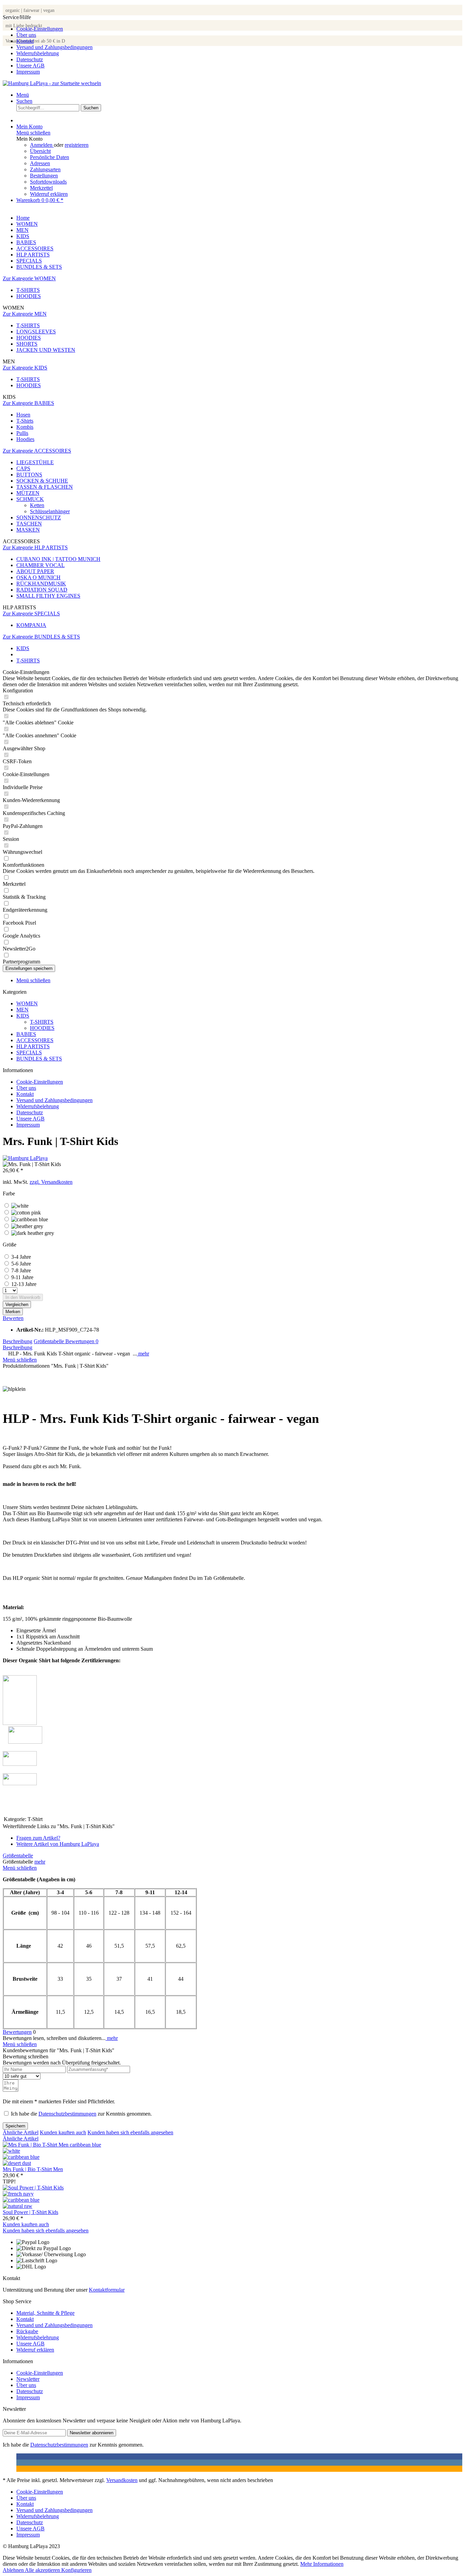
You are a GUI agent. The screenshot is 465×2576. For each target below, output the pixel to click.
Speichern (15, 2126)
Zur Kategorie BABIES (28, 403)
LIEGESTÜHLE (35, 462)
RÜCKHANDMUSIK (41, 584)
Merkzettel (41, 188)
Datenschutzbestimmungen (67, 2114)
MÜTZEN (28, 493)
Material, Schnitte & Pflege (45, 2313)
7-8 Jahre (21, 1270)
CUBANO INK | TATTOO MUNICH (58, 559)
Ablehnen (14, 2570)
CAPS (23, 468)
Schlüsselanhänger (50, 511)
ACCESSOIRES (35, 1040)
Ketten (37, 505)
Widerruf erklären (49, 194)
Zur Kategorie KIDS (25, 368)
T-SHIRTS (28, 290)
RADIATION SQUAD (42, 590)
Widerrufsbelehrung (38, 53)
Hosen (23, 415)
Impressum (28, 72)
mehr (143, 1354)
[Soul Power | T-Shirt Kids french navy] (18, 2194)
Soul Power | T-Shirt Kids (30, 2212)
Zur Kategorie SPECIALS (31, 614)
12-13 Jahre (24, 1284)
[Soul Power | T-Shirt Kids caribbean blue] (21, 2200)
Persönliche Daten (50, 157)
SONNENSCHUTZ (39, 517)
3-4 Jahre (21, 1257)
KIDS (23, 1016)
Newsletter (28, 2379)
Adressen (40, 163)
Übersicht (40, 151)
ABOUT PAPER (35, 571)
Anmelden (42, 145)
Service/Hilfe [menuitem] (48, 44)
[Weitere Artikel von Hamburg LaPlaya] (25, 1158)
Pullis (22, 433)
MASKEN (28, 530)
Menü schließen (33, 133)
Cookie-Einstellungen (40, 29)
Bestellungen (44, 176)
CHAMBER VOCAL (41, 565)
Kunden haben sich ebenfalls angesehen (130, 2132)
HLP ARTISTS (33, 1046)
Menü (23, 95)
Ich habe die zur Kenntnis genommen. (81, 2114)
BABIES (26, 1034)
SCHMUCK (30, 499)
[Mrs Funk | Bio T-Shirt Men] (52, 2145)
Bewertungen (82, 1341)
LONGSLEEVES (36, 332)
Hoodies (25, 439)
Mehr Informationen (322, 2564)
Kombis (25, 427)
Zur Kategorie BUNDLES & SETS (41, 637)
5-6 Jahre (21, 1264)
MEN (22, 1010)
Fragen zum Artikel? (38, 1838)
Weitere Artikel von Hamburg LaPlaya (58, 1844)
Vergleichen (17, 1305)
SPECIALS (29, 1053)
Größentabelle (50, 1341)
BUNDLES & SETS (39, 1059)
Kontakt (25, 41)
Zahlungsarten (45, 169)
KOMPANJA (31, 625)
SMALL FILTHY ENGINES (48, 596)
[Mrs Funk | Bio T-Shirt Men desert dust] (17, 2163)
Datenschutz (30, 59)
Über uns (26, 35)
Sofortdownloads (48, 182)
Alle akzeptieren (43, 2570)
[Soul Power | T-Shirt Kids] (33, 2188)
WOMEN (27, 1003)
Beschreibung (18, 1341)
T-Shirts (25, 421)
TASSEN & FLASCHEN (45, 487)
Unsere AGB (30, 66)
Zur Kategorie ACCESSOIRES (37, 451)
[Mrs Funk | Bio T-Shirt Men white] (11, 2151)
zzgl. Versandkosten (51, 1182)
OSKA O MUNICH (38, 577)
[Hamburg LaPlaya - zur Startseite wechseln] (52, 83)
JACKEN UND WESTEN (46, 350)
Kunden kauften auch (63, 2132)
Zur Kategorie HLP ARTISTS (35, 547)
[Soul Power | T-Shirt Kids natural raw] (18, 2206)
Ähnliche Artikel (21, 2132)
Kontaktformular (107, 2290)
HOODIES (29, 296)
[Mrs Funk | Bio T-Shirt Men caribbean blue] (21, 2157)
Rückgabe (27, 2331)
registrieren (77, 145)
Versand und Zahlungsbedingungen (54, 47)
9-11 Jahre (22, 1277)
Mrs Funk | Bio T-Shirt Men (33, 2169)
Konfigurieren (76, 2570)
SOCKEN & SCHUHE (42, 481)
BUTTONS (29, 475)
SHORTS (27, 344)
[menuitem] (239, 29)
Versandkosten (122, 2480)
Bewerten (13, 1318)
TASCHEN (29, 524)
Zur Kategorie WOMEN (29, 278)
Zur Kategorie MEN (25, 314)
